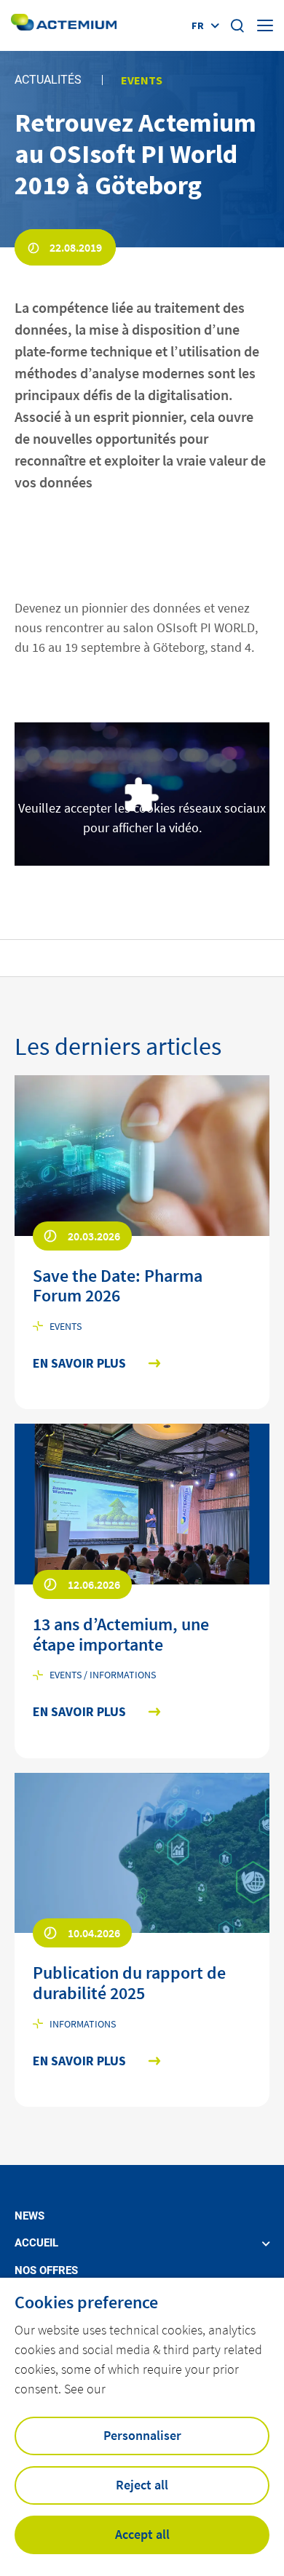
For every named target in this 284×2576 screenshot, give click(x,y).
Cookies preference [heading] (86, 2302)
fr (198, 25)
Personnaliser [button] (142, 2435)
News (29, 2216)
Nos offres (46, 2271)
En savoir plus (79, 1364)
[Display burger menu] (265, 25)
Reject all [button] (142, 2485)
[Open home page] (64, 25)
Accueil (36, 2243)
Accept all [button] (142, 2534)
